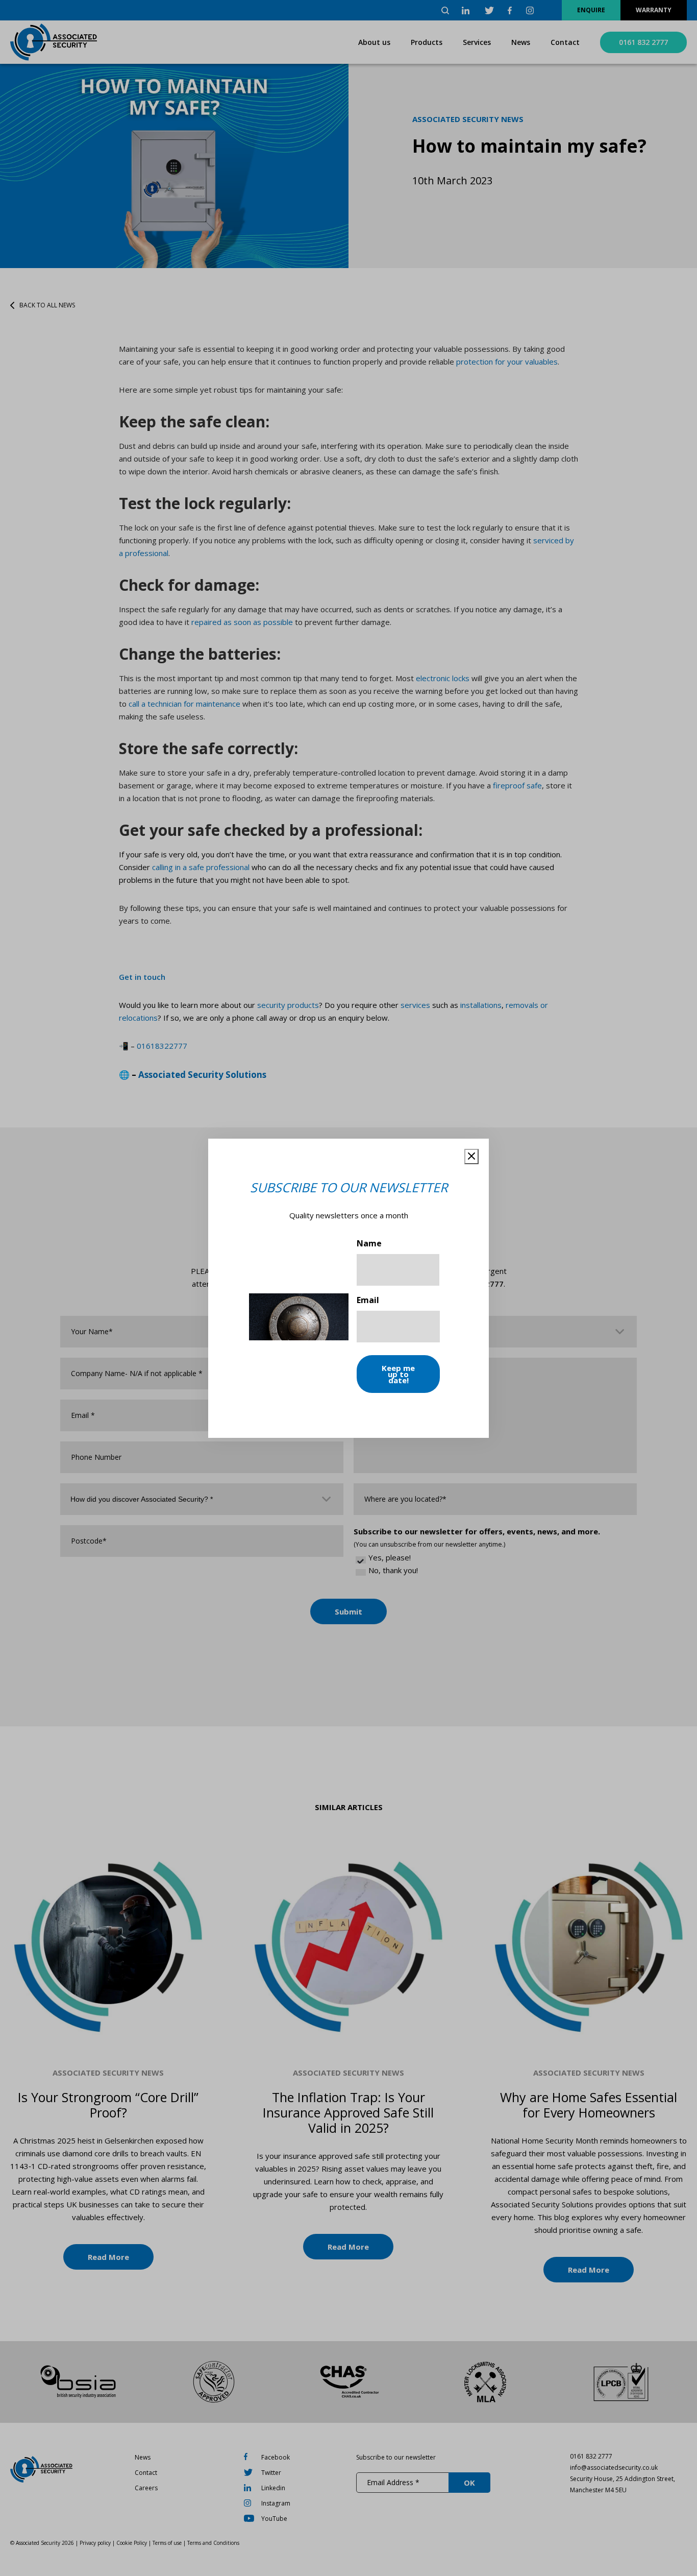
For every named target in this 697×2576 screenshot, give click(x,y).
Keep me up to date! (398, 1374)
